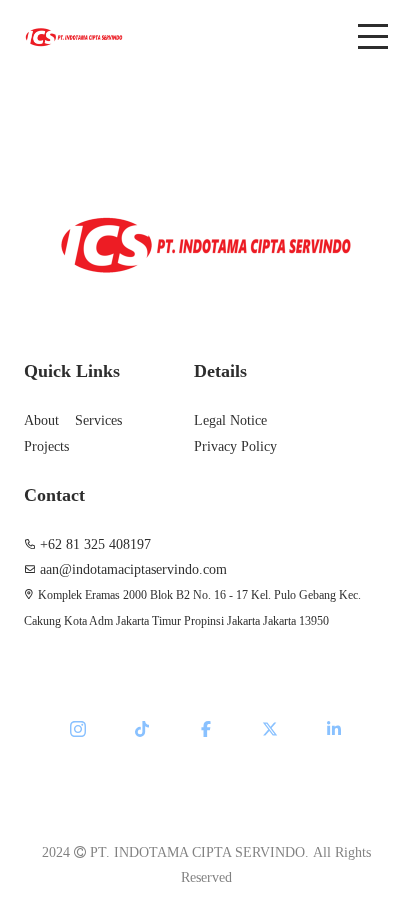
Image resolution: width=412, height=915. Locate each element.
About (41, 420)
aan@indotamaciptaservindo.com (133, 569)
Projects (46, 446)
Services (98, 420)
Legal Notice (230, 420)
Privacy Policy (235, 446)
